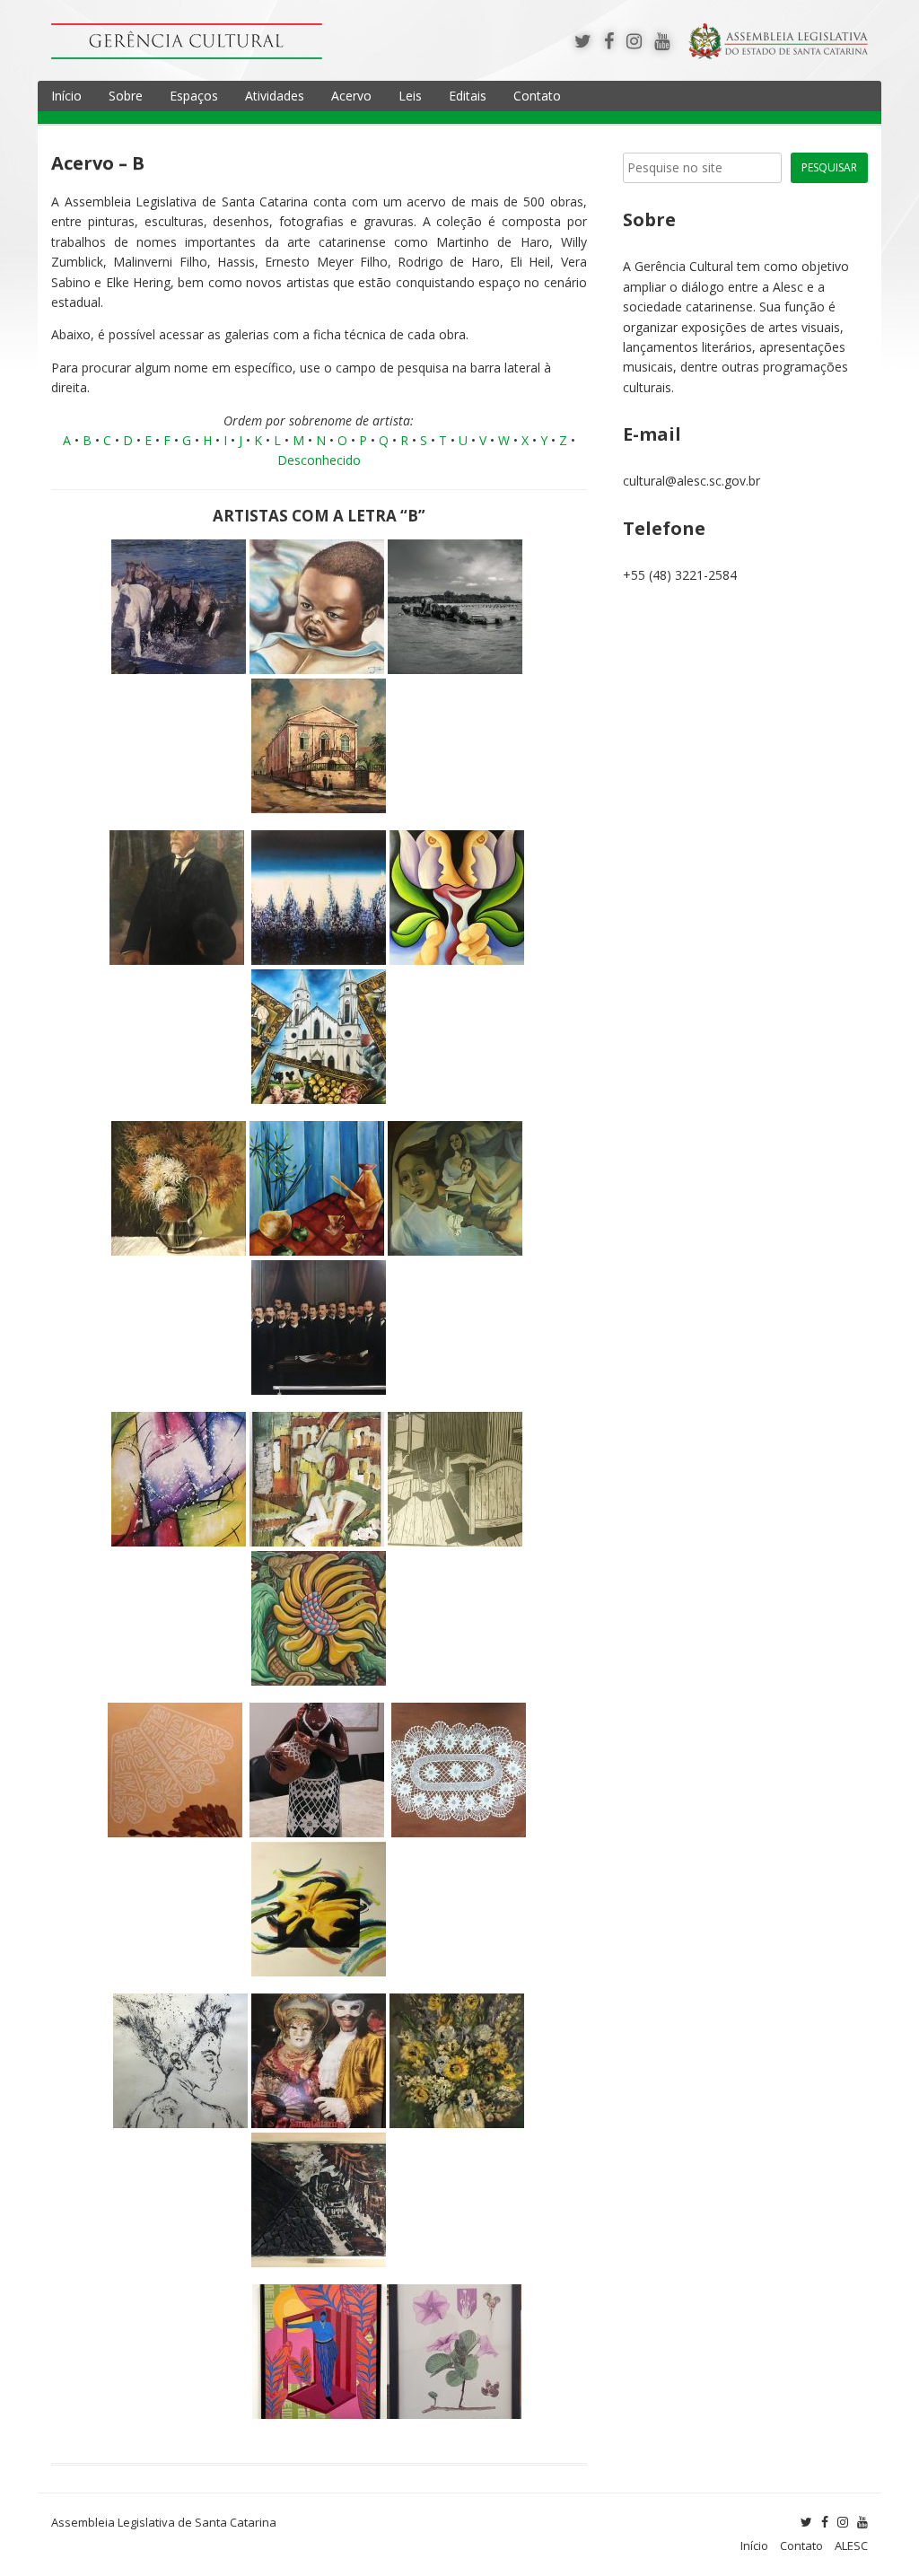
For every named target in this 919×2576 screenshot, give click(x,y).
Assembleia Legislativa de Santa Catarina (164, 2522)
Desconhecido (319, 460)
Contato (537, 96)
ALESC (851, 2545)
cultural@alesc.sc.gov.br (691, 481)
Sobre (126, 96)
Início (66, 96)
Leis (410, 96)
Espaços (194, 96)
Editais (468, 96)
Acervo (351, 96)
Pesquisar (829, 167)
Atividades (275, 96)
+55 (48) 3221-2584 (680, 575)
